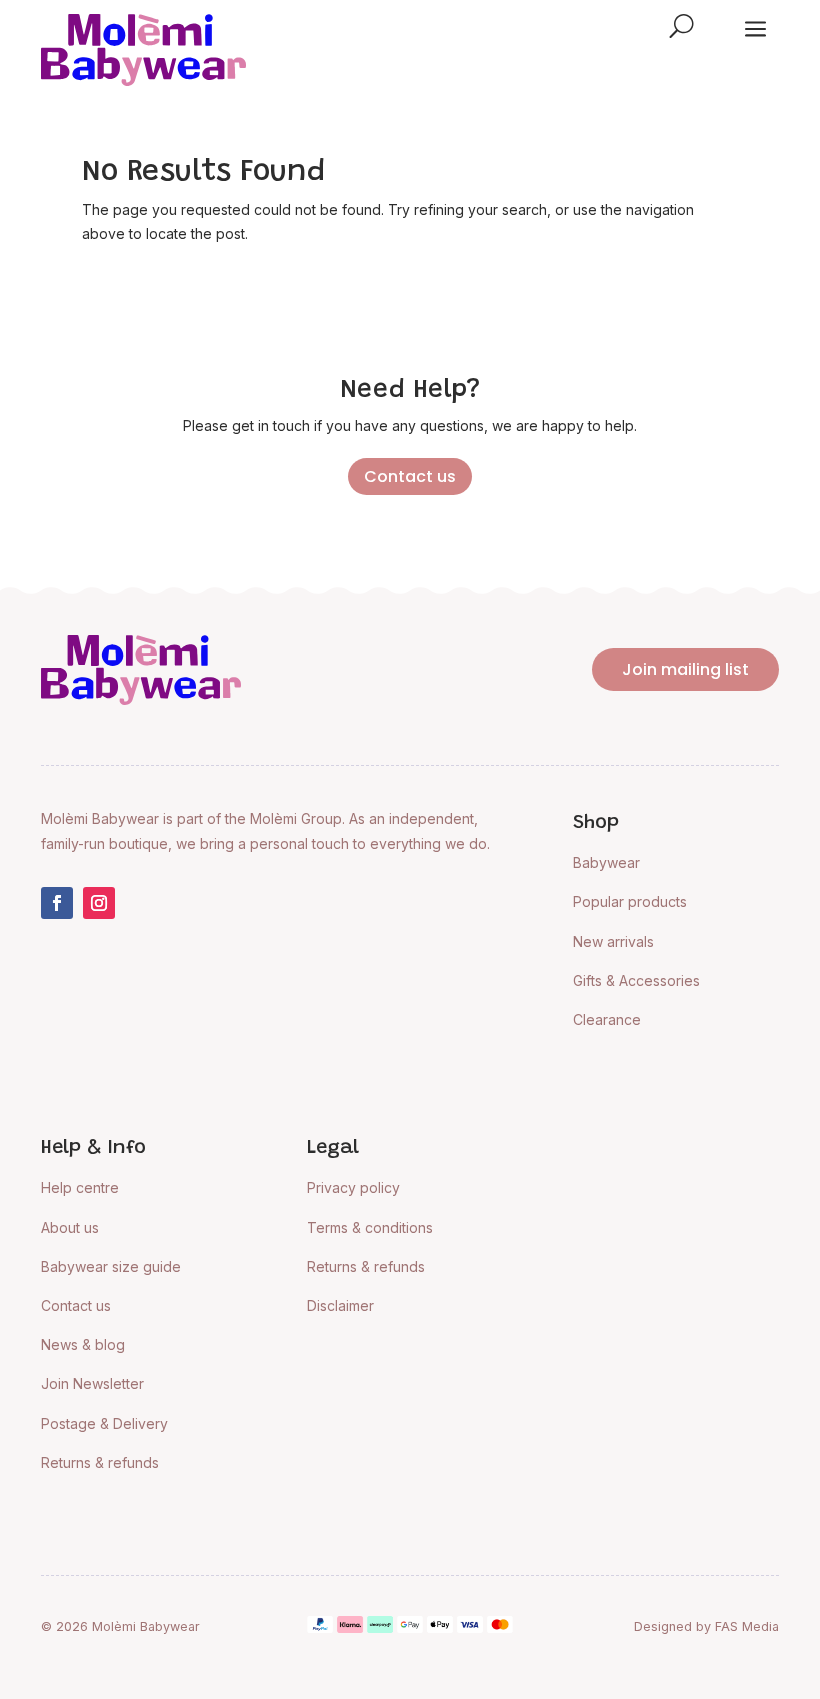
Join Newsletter (92, 1383)
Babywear (606, 862)
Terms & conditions (370, 1227)
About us (70, 1227)
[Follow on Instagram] (99, 903)
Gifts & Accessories (636, 980)
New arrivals (613, 941)
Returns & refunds (100, 1462)
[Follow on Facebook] (57, 903)
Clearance (607, 1019)
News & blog (83, 1344)
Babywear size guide (111, 1266)
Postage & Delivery (104, 1423)
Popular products (630, 901)
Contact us (410, 476)
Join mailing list (685, 669)
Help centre (80, 1187)
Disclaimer (340, 1305)
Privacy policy (353, 1187)
